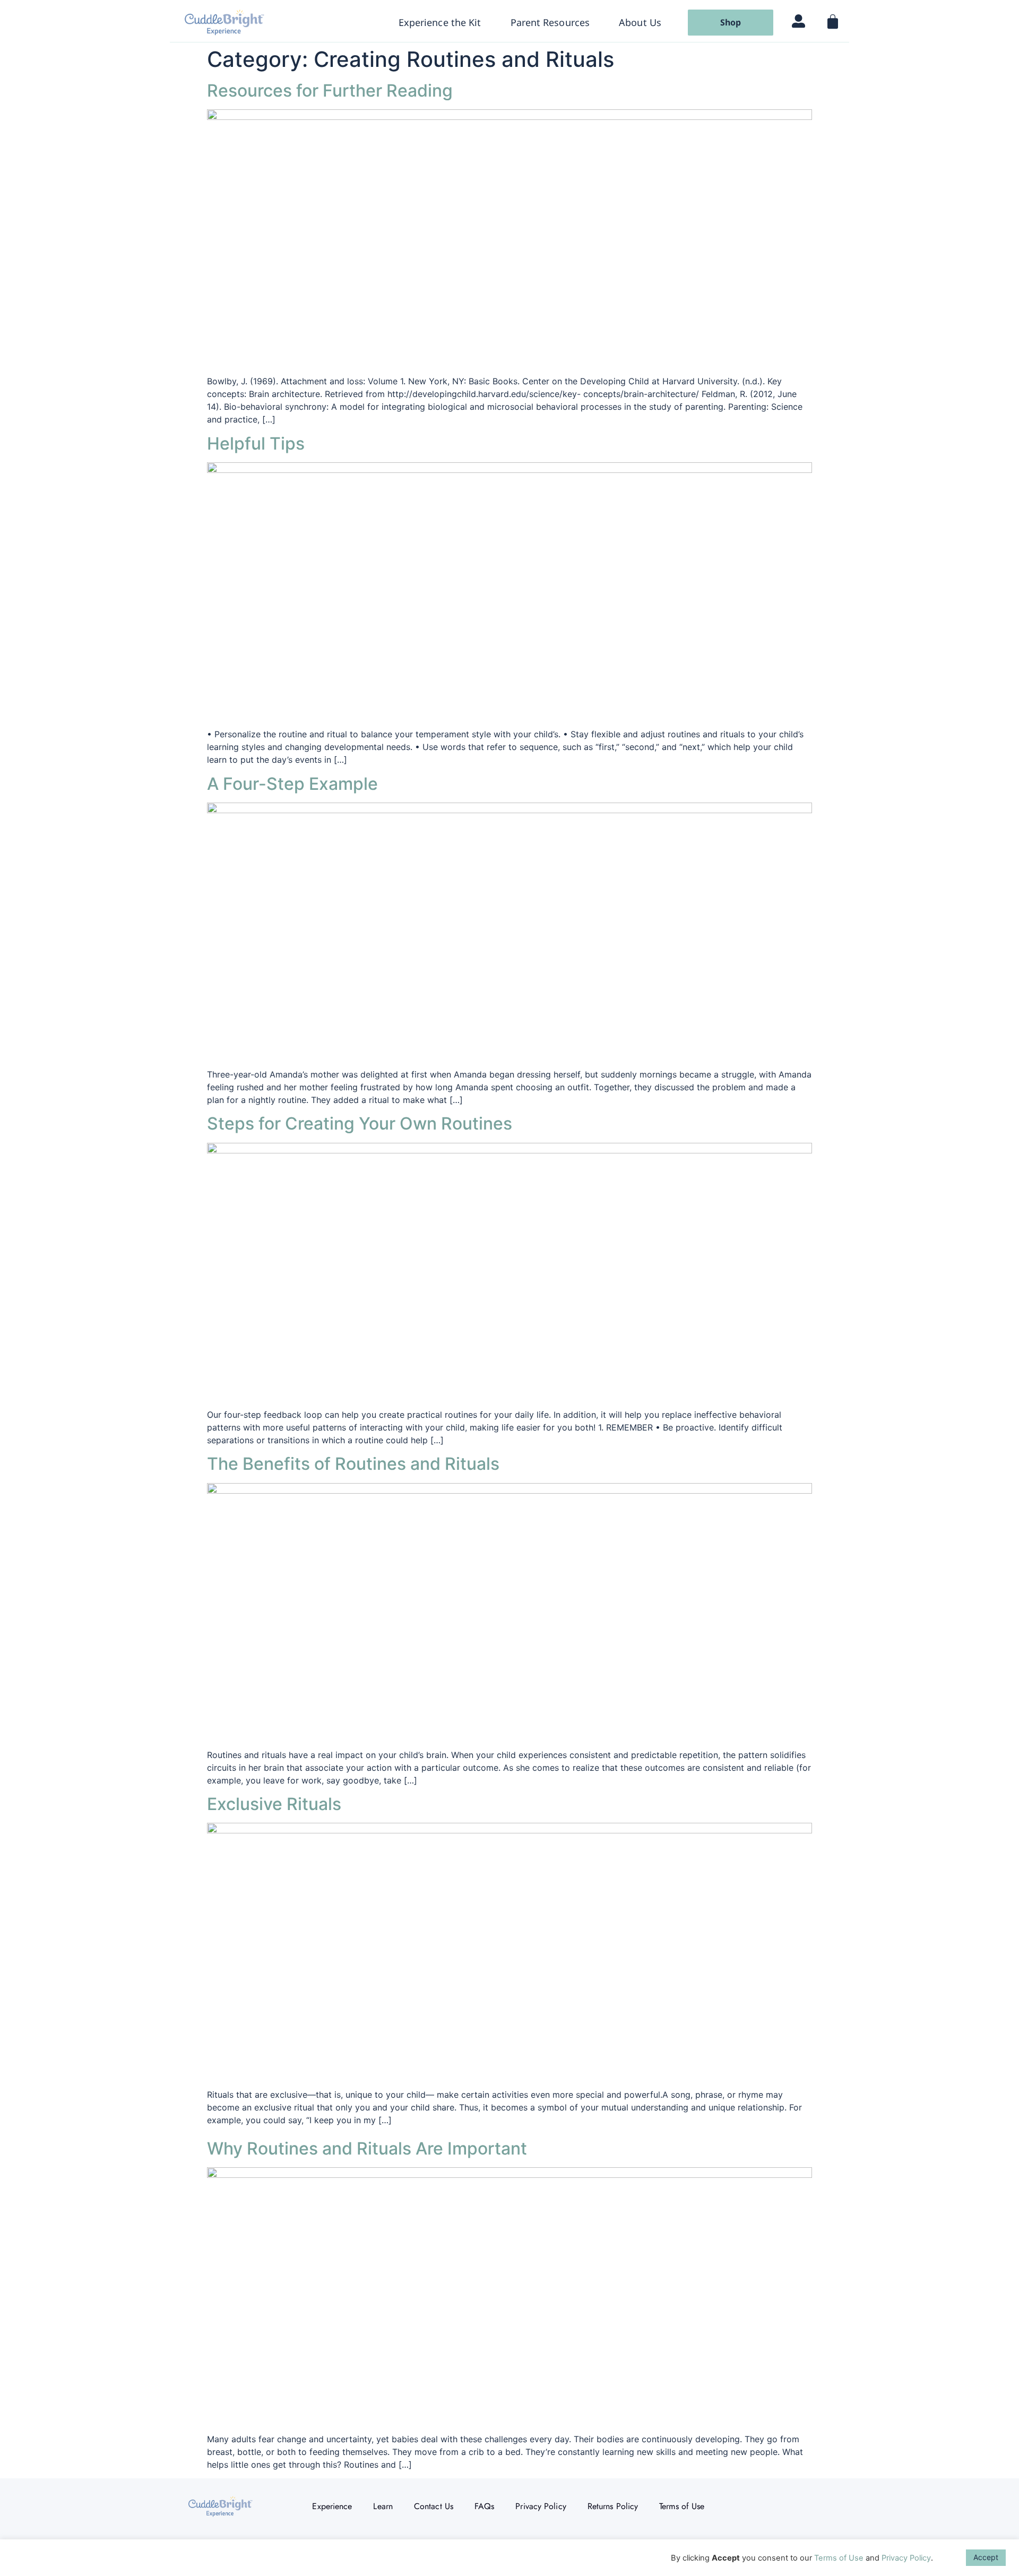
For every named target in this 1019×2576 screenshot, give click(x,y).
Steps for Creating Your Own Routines (360, 1123)
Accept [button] (986, 2557)
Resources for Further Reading (330, 91)
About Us (640, 22)
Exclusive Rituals (274, 1804)
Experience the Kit (440, 22)
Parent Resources (550, 22)
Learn (383, 2506)
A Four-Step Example (292, 784)
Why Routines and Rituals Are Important (367, 2148)
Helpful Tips (256, 443)
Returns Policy (613, 2506)
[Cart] (832, 24)
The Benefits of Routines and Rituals (353, 1464)
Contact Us (434, 2506)
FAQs (484, 2506)
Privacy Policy (541, 2506)
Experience (332, 2506)
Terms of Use (682, 2506)
